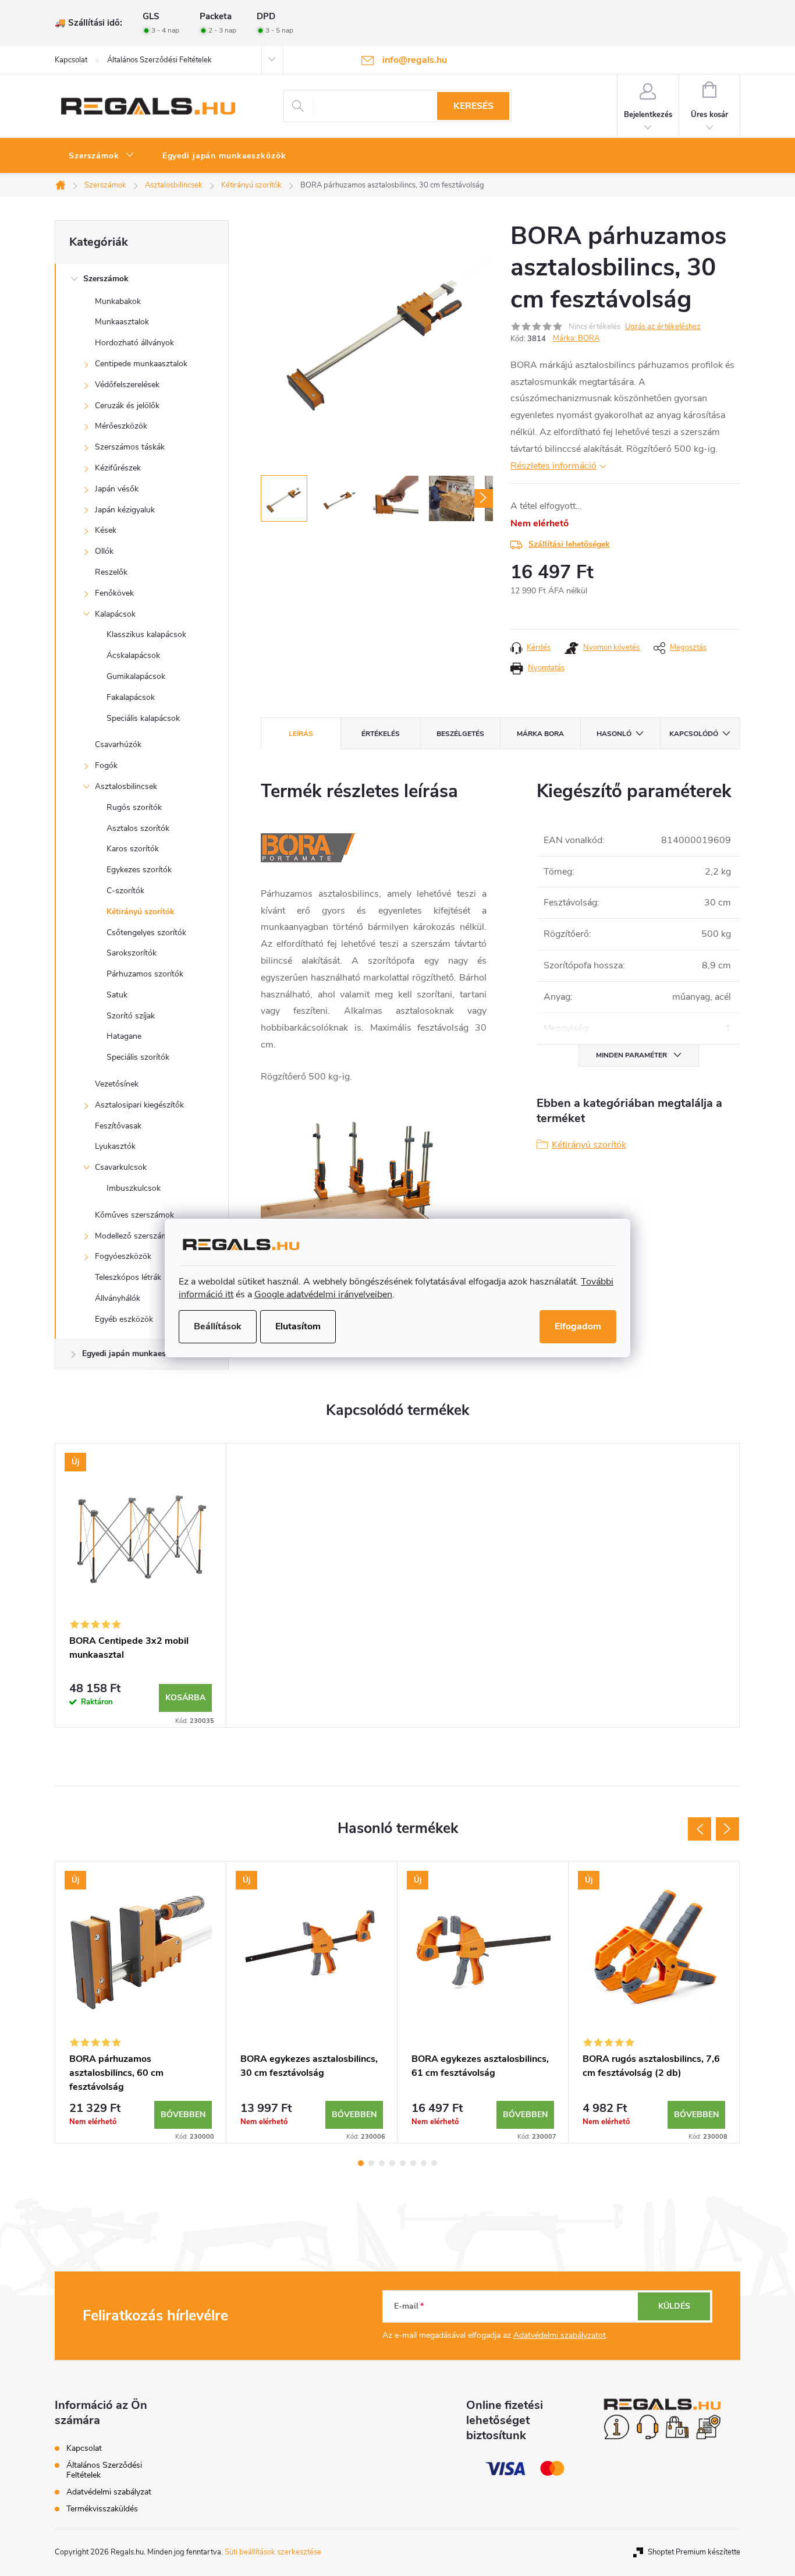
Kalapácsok (115, 614)
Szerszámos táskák (130, 447)
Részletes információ (553, 466)
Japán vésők (117, 489)
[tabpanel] (141, 1585)
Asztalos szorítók (138, 828)
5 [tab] (403, 2163)
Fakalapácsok (131, 697)
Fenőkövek (114, 593)
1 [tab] (361, 2163)
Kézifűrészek (118, 468)
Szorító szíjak (131, 1016)
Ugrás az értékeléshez (663, 327)
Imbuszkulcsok (134, 1188)
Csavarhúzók (118, 744)
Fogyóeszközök (123, 1256)
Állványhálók (118, 1298)
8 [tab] (434, 2163)
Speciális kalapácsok (143, 718)
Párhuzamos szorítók (145, 974)
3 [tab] (382, 2163)
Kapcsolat (71, 60)
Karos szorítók (133, 849)
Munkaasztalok (122, 322)
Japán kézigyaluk (125, 510)
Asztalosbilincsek (126, 786)
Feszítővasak (118, 1126)
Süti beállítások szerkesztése (273, 2552)
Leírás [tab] (301, 734)
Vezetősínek (117, 1084)
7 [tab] (424, 2163)
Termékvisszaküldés (102, 2509)
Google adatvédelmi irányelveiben (323, 1294)
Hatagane (124, 1036)
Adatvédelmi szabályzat (109, 2492)
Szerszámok (106, 279)
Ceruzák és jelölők (127, 406)
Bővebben (183, 2115)
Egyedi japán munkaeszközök (137, 1354)
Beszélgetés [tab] (460, 734)
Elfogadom (578, 1326)
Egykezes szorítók (139, 870)
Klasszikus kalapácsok (146, 634)
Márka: (576, 338)
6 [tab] (413, 2163)
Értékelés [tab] (381, 734)
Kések (106, 530)
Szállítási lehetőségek (569, 544)
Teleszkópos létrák (128, 1277)
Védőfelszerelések (127, 385)
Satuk (117, 995)
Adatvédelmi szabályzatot (560, 2335)
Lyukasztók (115, 1146)
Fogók (106, 765)
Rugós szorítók (134, 807)
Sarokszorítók (132, 953)
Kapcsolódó (694, 734)
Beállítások (218, 1326)
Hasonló (614, 734)
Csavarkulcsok (121, 1167)
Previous (700, 1829)
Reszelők (111, 572)
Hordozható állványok (134, 343)
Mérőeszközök (121, 426)
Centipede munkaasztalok (141, 364)
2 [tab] (371, 2163)
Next (727, 1829)
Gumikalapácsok (136, 676)
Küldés (674, 2306)
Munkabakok (118, 301)
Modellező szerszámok (136, 1236)
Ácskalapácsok (133, 655)
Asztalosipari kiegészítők (139, 1105)
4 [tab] (392, 2163)
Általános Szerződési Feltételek (159, 60)
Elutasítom (298, 1326)
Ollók (104, 551)
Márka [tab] (540, 734)
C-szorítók (125, 891)
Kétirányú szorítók (141, 912)
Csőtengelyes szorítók (146, 933)
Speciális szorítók (138, 1057)
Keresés (473, 106)
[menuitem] (102, 156)
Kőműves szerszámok (134, 1215)
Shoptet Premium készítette (694, 2552)
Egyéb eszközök (124, 1319)
